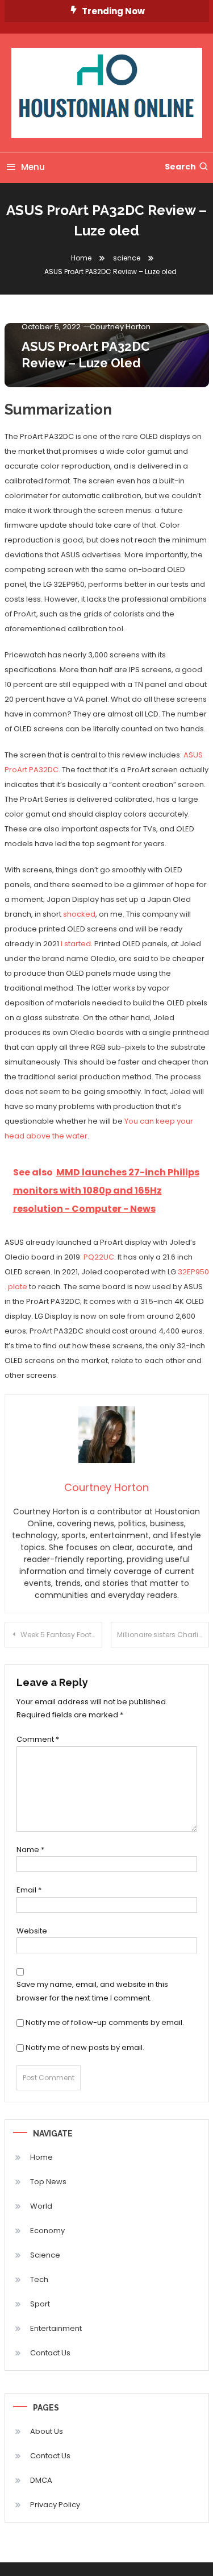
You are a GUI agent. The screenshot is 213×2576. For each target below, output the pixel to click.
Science (45, 2255)
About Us (47, 2431)
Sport (40, 2304)
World (41, 2206)
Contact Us (50, 2353)
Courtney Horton (120, 327)
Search (180, 167)
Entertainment (56, 2328)
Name (30, 1850)
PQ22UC (99, 1257)
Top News (48, 2182)
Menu (33, 167)
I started (76, 944)
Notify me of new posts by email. (85, 2047)
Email (29, 1890)
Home (41, 2157)
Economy (47, 2231)
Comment (38, 1739)
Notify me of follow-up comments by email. (105, 2022)
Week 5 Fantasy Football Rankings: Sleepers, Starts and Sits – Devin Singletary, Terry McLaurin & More (62, 1635)
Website (32, 1931)
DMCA (41, 2480)
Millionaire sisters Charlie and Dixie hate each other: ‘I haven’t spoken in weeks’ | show (163, 1635)
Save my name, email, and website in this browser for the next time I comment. (92, 1991)
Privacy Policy (55, 2505)
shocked (79, 914)
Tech (39, 2279)
